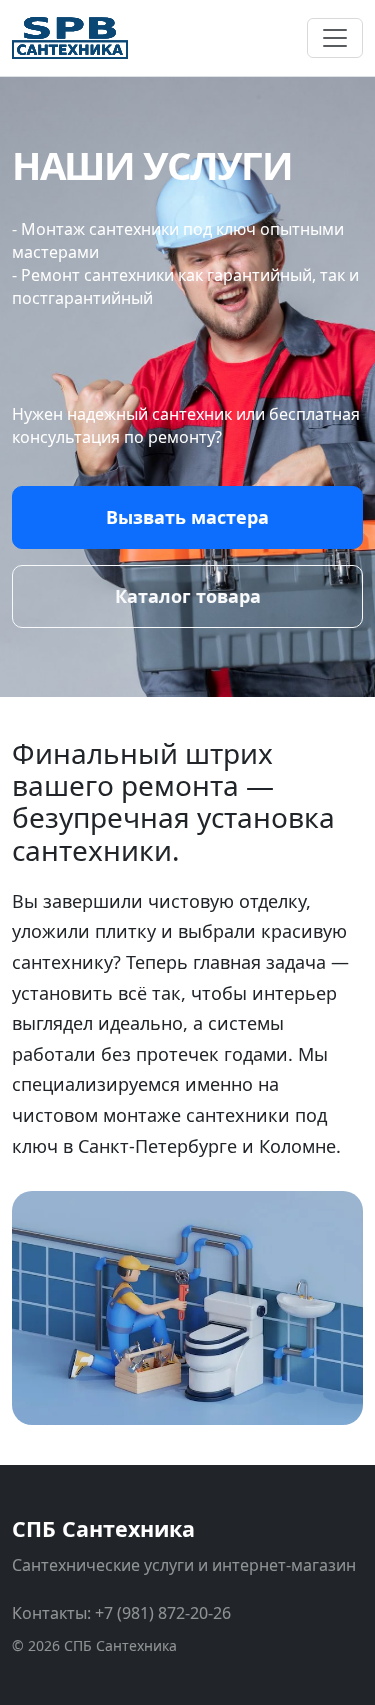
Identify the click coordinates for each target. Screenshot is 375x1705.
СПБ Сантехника (103, 1528)
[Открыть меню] (335, 38)
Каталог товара (188, 596)
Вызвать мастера (187, 517)
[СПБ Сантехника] (70, 38)
